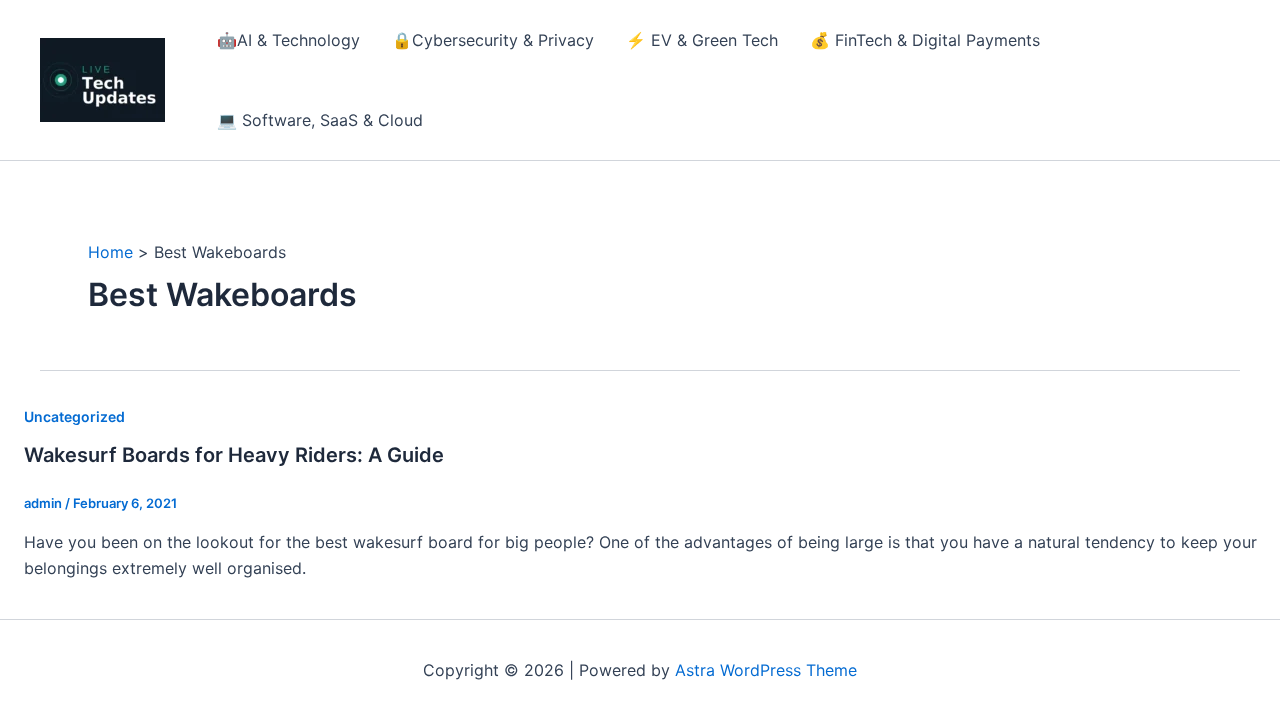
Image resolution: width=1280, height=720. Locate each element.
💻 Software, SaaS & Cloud (320, 120)
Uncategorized (74, 416)
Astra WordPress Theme (766, 670)
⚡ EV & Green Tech (702, 40)
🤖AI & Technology (288, 40)
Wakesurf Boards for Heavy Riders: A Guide (234, 455)
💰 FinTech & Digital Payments (925, 40)
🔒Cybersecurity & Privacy (493, 40)
